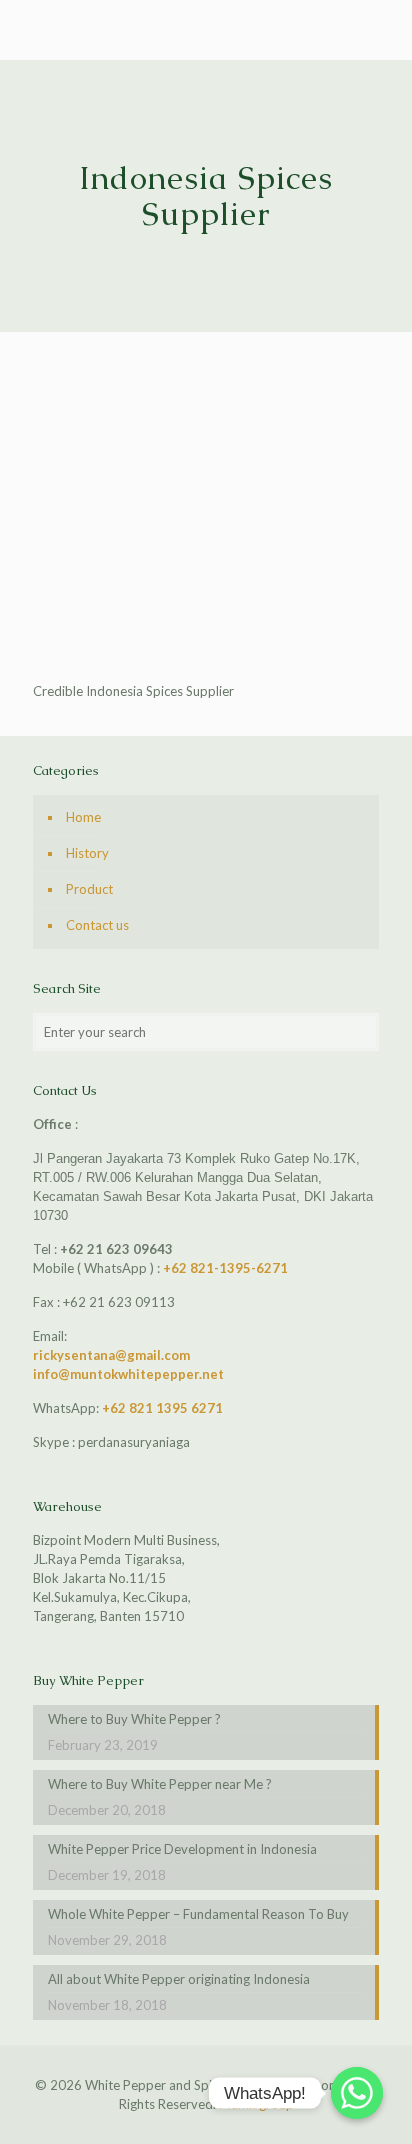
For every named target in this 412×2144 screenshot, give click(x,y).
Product (89, 889)
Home (83, 817)
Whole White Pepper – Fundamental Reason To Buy (198, 1914)
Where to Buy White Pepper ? (134, 1719)
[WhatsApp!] (357, 2093)
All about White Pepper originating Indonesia (179, 1979)
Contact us (97, 925)
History (87, 853)
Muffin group (256, 2104)
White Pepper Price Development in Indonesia (182, 1849)
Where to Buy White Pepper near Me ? (160, 1784)
